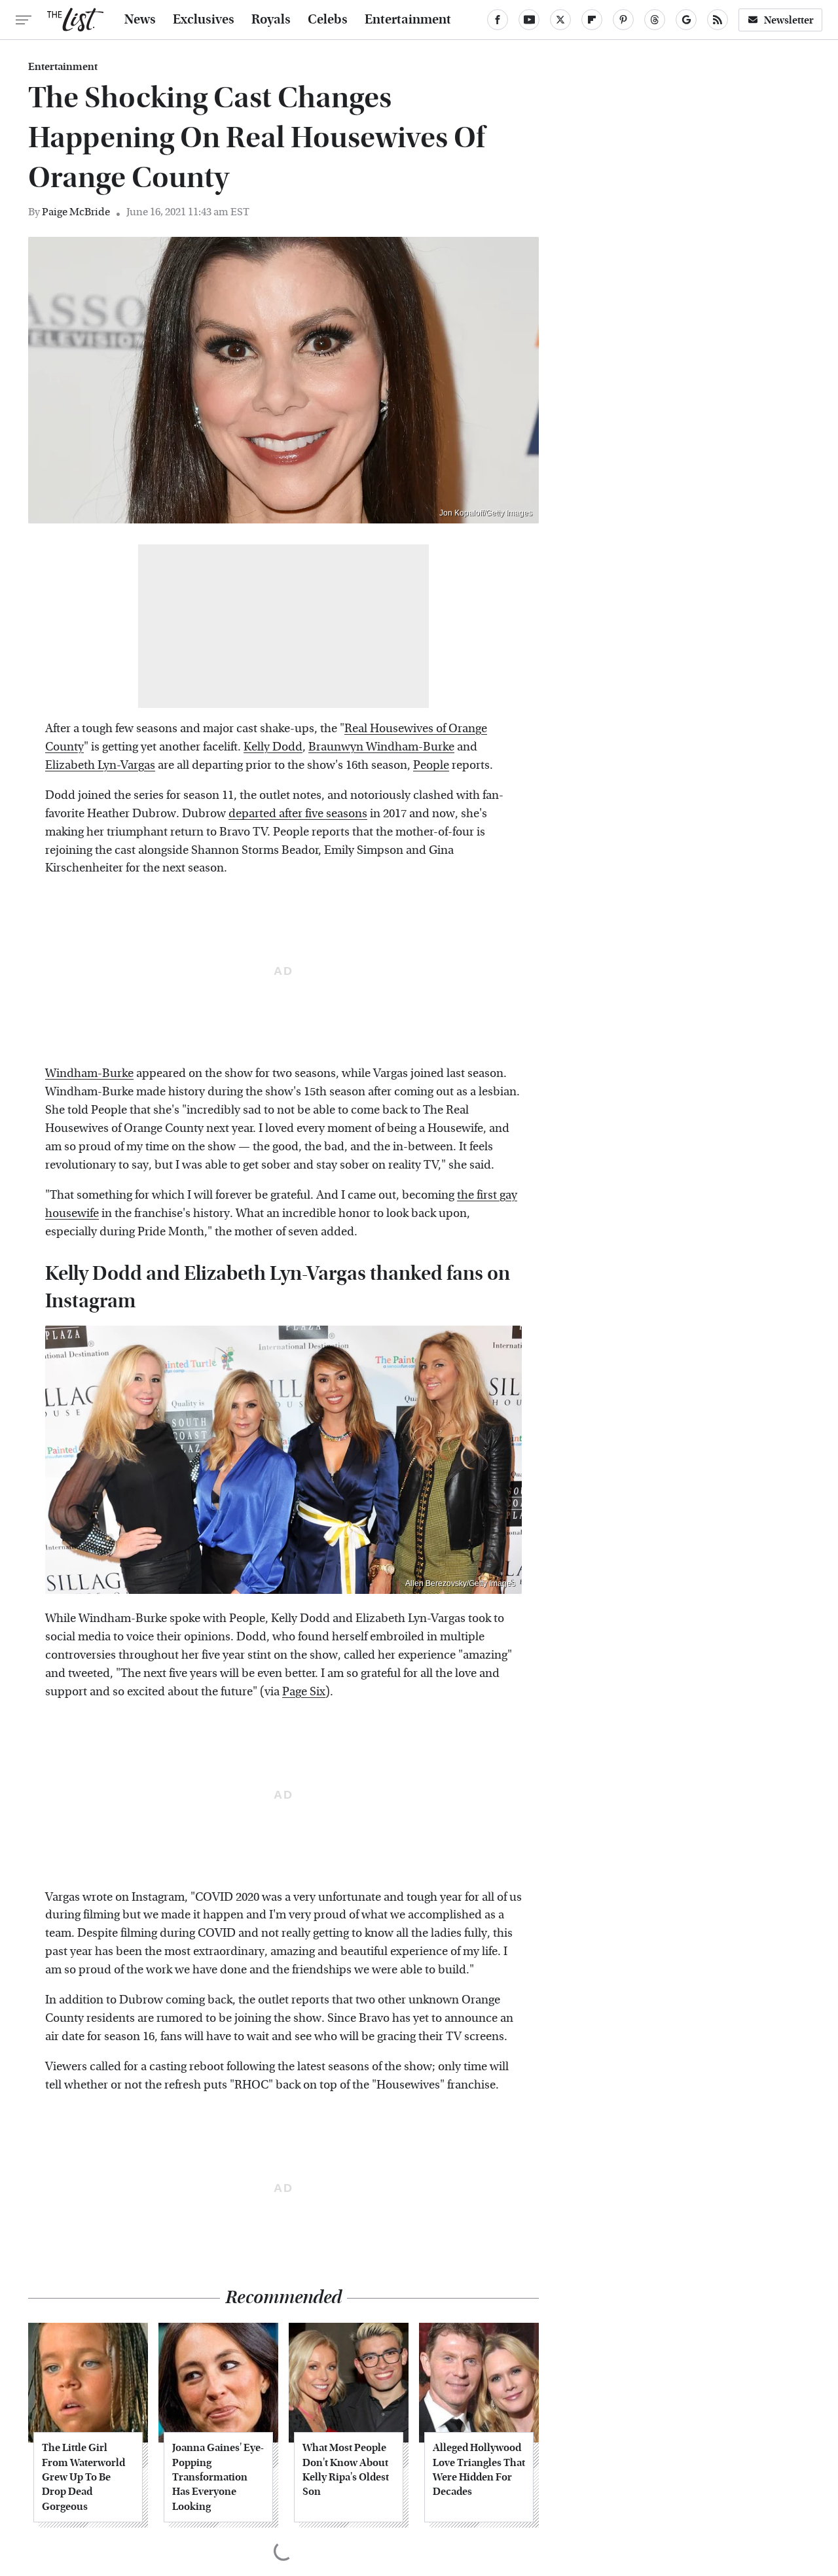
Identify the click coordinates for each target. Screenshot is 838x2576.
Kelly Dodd (273, 747)
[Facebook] (498, 20)
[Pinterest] (623, 20)
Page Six (304, 1692)
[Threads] (655, 20)
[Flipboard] (592, 20)
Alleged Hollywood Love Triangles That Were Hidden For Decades (479, 2469)
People (431, 765)
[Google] (686, 20)
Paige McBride (76, 212)
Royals (271, 20)
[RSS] (718, 20)
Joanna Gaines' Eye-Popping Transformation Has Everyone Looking (218, 2477)
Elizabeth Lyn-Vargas (100, 765)
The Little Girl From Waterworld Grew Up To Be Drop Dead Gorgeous (83, 2477)
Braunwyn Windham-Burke (381, 747)
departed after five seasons (298, 814)
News (140, 20)
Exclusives (204, 20)
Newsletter (789, 20)
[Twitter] (560, 20)
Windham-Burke (89, 1073)
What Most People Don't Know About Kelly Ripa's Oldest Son (346, 2469)
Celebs (328, 20)
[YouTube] (529, 20)
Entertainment (408, 20)
